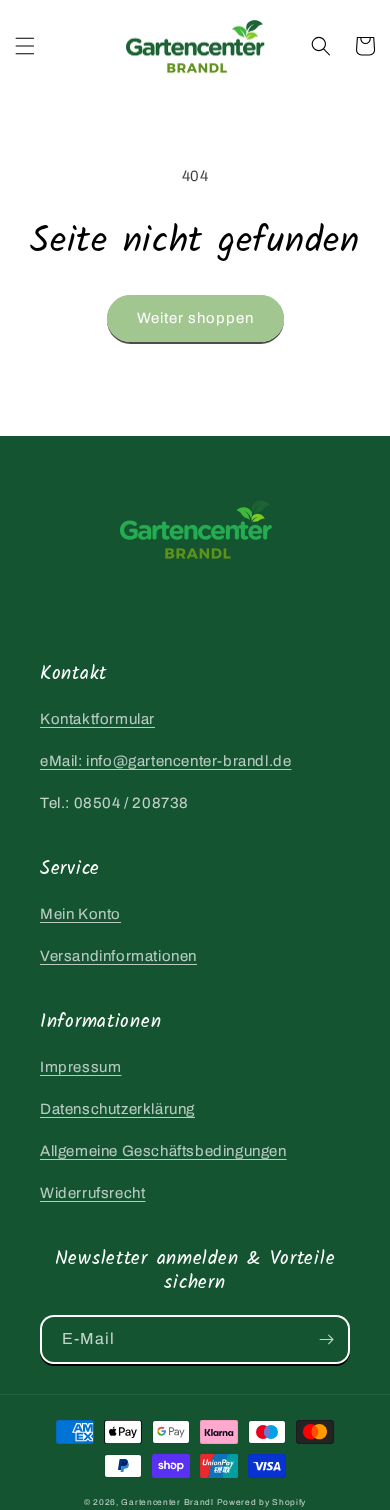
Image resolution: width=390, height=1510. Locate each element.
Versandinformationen (118, 956)
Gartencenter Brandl (167, 1502)
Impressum (80, 1067)
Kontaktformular (97, 719)
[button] (25, 46)
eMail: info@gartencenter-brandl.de (165, 761)
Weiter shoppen (195, 318)
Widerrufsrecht (92, 1193)
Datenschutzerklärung (117, 1109)
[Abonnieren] (326, 1339)
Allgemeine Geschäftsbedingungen (163, 1151)
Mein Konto (80, 914)
